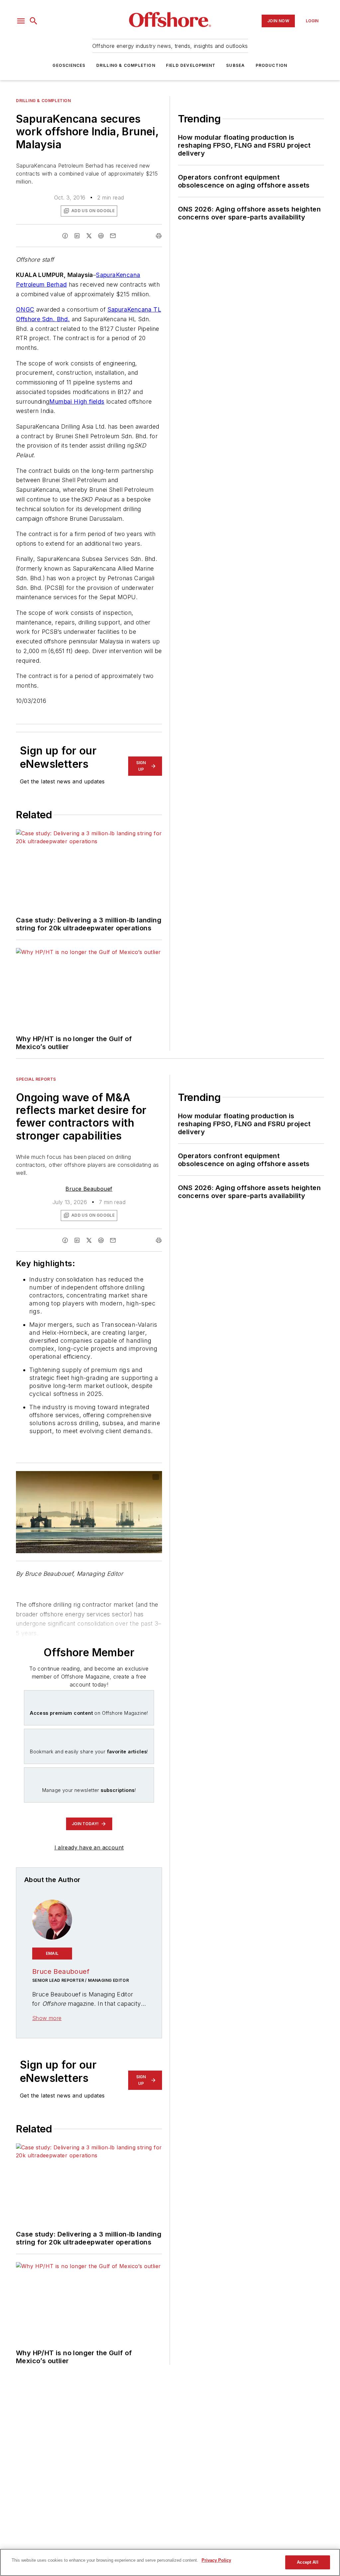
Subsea (235, 65)
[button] (21, 21)
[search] (34, 21)
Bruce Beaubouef (89, 1189)
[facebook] (65, 236)
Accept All (307, 2562)
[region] (170, 2562)
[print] (159, 236)
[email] (113, 236)
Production (272, 65)
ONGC (25, 309)
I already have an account (89, 1847)
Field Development (191, 65)
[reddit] (101, 236)
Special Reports (36, 1079)
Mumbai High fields (77, 402)
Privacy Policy (216, 2560)
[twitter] (89, 236)
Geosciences (69, 65)
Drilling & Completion (126, 65)
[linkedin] (77, 236)
